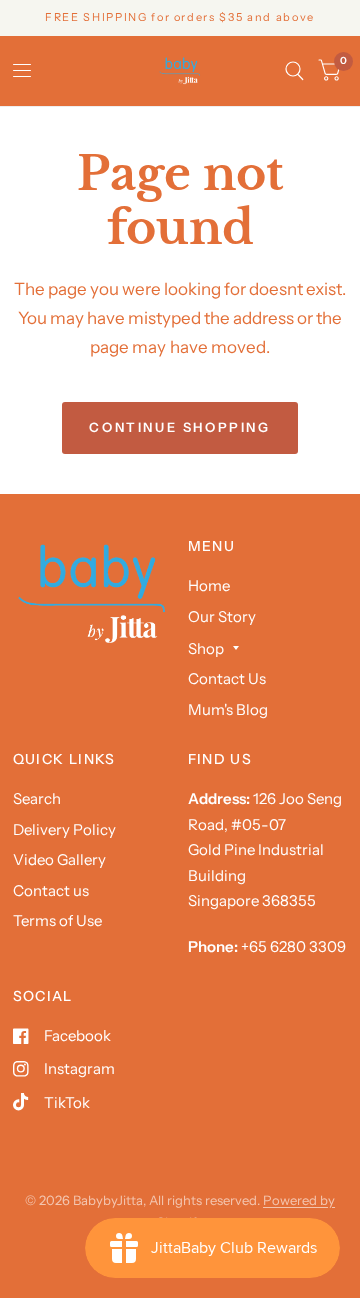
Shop (206, 648)
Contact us (51, 890)
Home (209, 585)
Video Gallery (59, 859)
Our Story (222, 616)
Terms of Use (57, 920)
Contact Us (227, 678)
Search (37, 798)
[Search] (294, 71)
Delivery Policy (64, 829)
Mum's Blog (228, 709)
